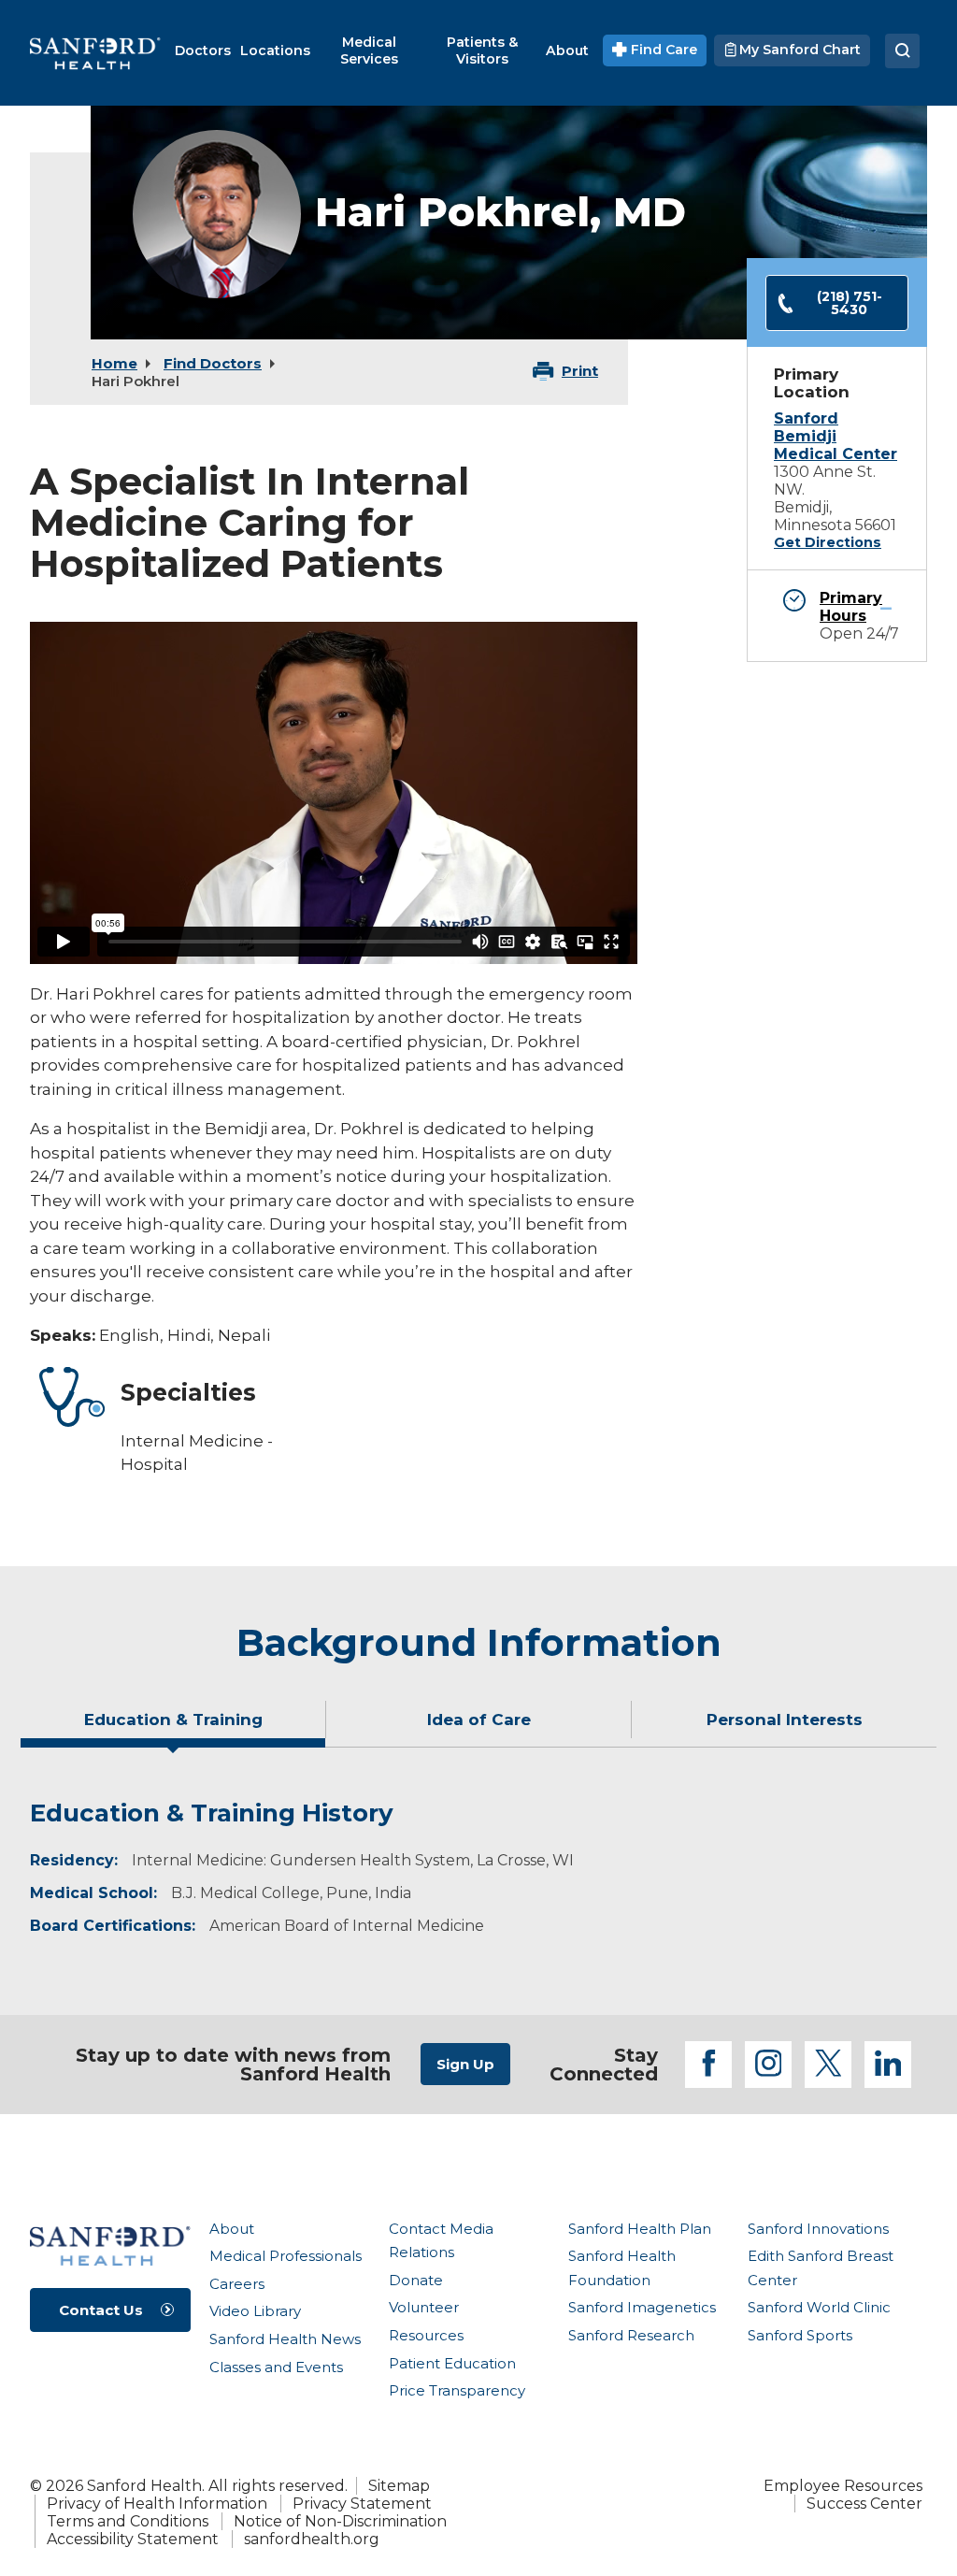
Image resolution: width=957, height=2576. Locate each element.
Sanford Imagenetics (642, 2307)
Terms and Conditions (128, 2521)
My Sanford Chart (798, 50)
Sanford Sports (800, 2335)
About (232, 2229)
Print (580, 371)
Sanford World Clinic (819, 2307)
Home (114, 363)
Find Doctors (213, 363)
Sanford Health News (285, 2339)
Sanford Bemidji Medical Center (836, 436)
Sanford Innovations (818, 2229)
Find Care (662, 50)
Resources (426, 2335)
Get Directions (828, 542)
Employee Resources (843, 2486)
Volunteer (424, 2307)
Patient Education (452, 2363)
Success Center (864, 2504)
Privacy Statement (362, 2504)
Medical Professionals (286, 2256)
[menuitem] (203, 50)
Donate (416, 2280)
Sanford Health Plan (640, 2229)
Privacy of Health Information (157, 2504)
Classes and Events (276, 2367)
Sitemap (399, 2486)
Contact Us (101, 2310)
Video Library (255, 2311)
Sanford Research (631, 2335)
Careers (237, 2284)
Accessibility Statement (133, 2539)
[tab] (173, 1727)
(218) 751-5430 (850, 303)
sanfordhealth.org (312, 2539)
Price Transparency (457, 2390)
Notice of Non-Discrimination (340, 2521)
